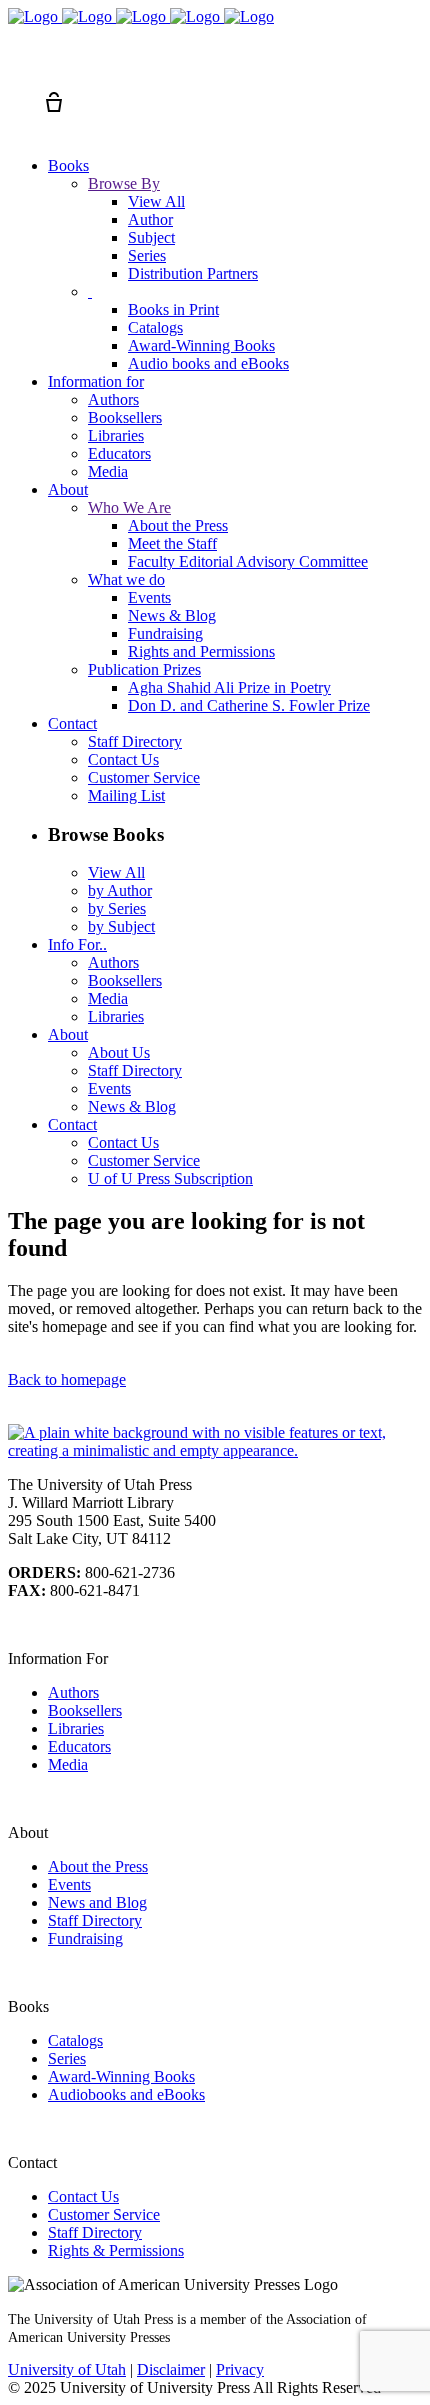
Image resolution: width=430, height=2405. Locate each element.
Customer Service (104, 2214)
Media (68, 1764)
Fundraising (85, 1938)
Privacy (240, 2369)
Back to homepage (67, 1379)
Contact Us (83, 2196)
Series (67, 2058)
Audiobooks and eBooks (126, 2094)
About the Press (98, 1866)
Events (69, 1884)
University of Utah (67, 2369)
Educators (79, 1746)
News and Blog (97, 1902)
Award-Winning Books (121, 2076)
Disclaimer (171, 2369)
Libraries (76, 1728)
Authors (73, 1692)
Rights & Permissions (116, 2250)
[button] (18, 66)
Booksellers (85, 1710)
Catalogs (75, 2040)
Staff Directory (95, 1920)
